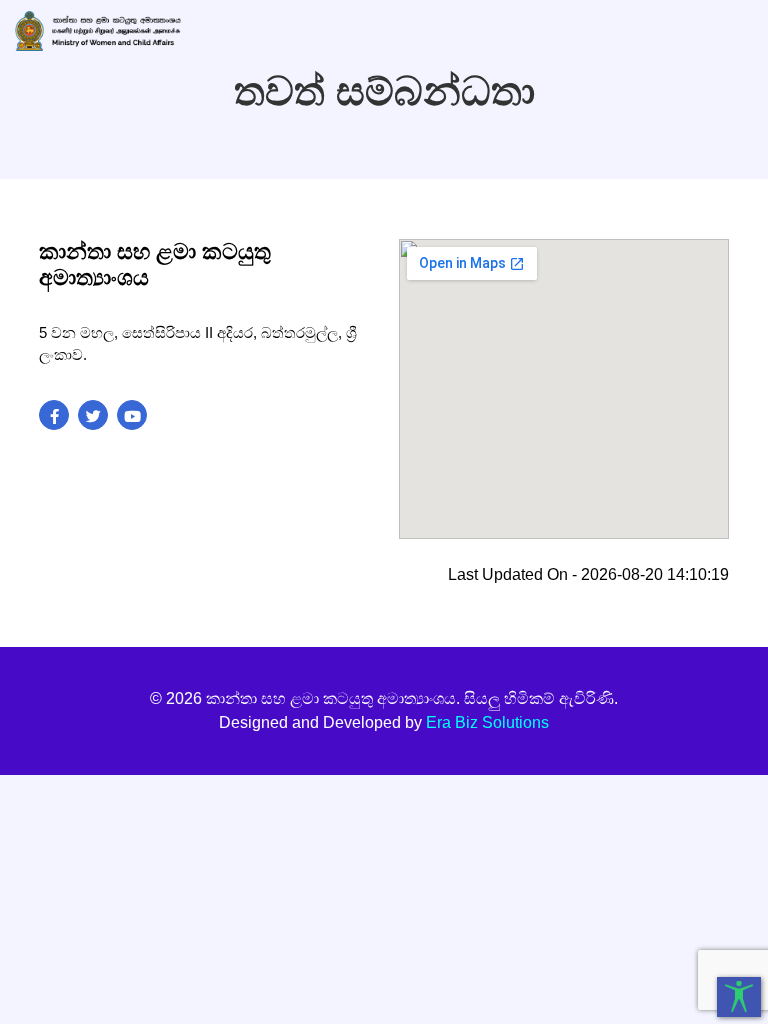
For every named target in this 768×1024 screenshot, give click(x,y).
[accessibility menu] (739, 997)
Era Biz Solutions (487, 722)
